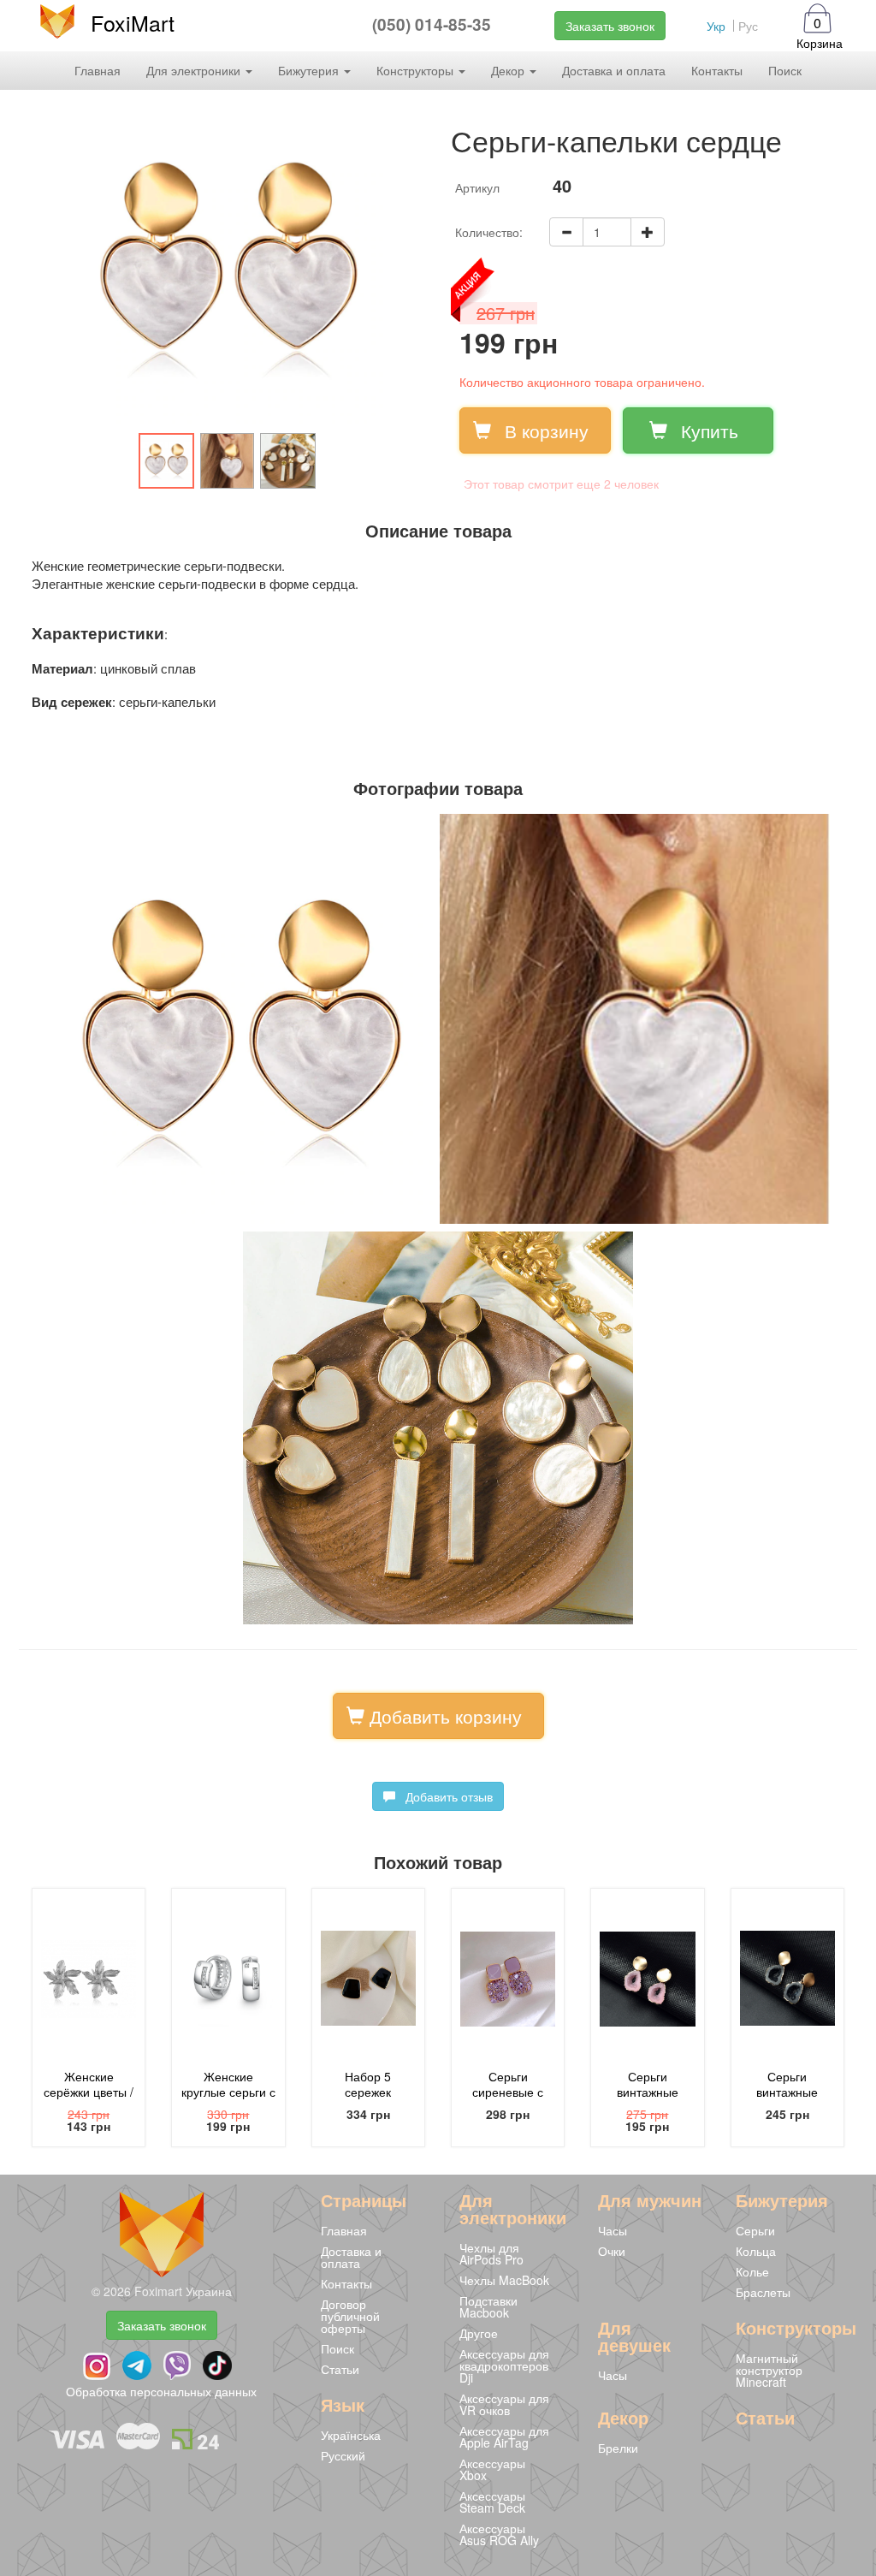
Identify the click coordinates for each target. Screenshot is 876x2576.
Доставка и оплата (614, 70)
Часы (613, 2230)
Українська (351, 2435)
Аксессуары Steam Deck (492, 2502)
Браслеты (763, 2292)
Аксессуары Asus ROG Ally (499, 2534)
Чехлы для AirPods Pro (491, 2253)
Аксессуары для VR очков (504, 2404)
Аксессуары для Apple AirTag (504, 2437)
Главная (98, 70)
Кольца (756, 2251)
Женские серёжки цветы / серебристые (89, 2092)
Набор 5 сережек (368, 2084)
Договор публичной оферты (350, 2316)
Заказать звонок (610, 26)
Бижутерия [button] (310, 70)
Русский (343, 2455)
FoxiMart (133, 22)
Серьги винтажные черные (787, 2092)
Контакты (717, 70)
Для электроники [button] (195, 70)
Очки (612, 2251)
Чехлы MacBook (504, 2280)
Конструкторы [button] (417, 70)
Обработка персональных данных (161, 2391)
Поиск (785, 70)
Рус (748, 26)
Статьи (340, 2369)
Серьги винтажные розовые (648, 2092)
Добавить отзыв (444, 1796)
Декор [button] (509, 70)
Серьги (755, 2230)
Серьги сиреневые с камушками (508, 2092)
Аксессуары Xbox (492, 2469)
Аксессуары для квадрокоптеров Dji (504, 2365)
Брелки (618, 2448)
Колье (752, 2271)
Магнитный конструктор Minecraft (769, 2370)
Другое (479, 2333)
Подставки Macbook (488, 2306)
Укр (716, 26)
